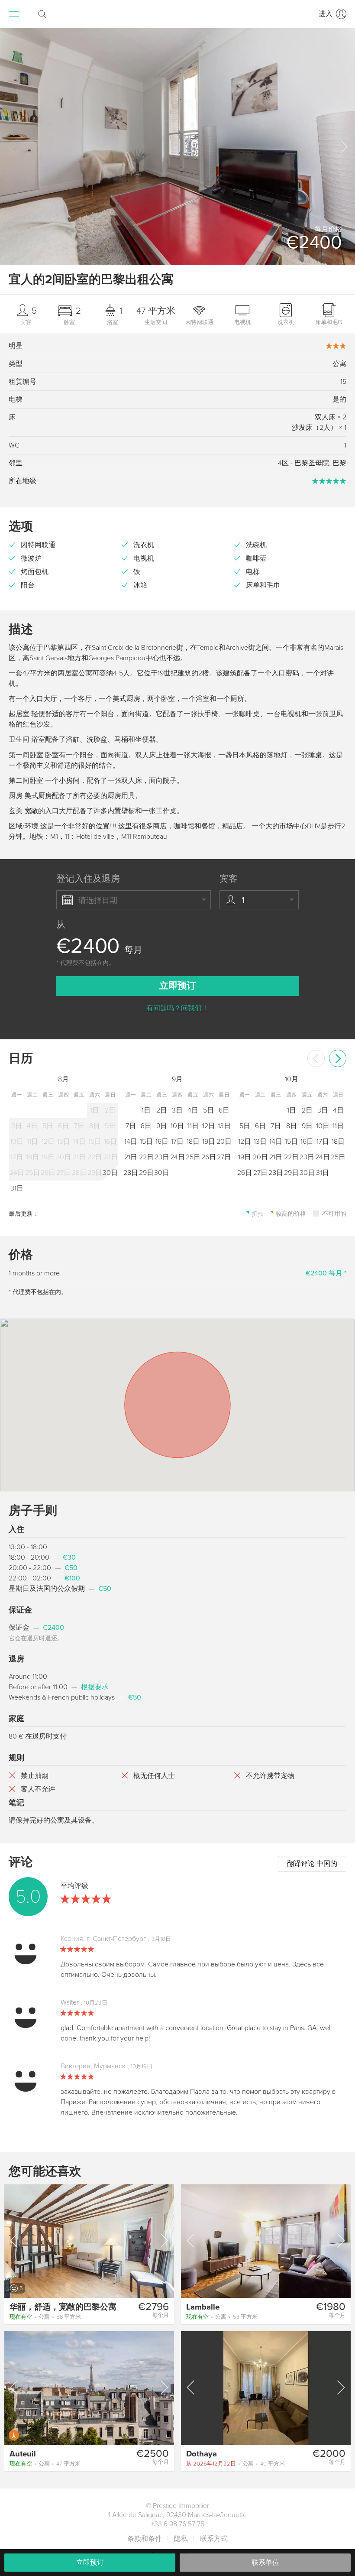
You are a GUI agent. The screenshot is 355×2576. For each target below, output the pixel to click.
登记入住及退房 (88, 879)
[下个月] (338, 1058)
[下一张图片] (164, 2241)
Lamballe (203, 2307)
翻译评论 (312, 1864)
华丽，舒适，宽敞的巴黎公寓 (63, 2307)
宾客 (229, 879)
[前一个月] (316, 1058)
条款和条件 (145, 2539)
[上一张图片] (15, 2241)
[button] (343, 146)
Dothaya (202, 2454)
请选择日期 (98, 900)
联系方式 (214, 2539)
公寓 (45, 2317)
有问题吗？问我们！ (177, 1008)
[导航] (14, 14)
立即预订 (90, 2563)
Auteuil (23, 2454)
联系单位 (265, 2563)
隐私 (181, 2539)
